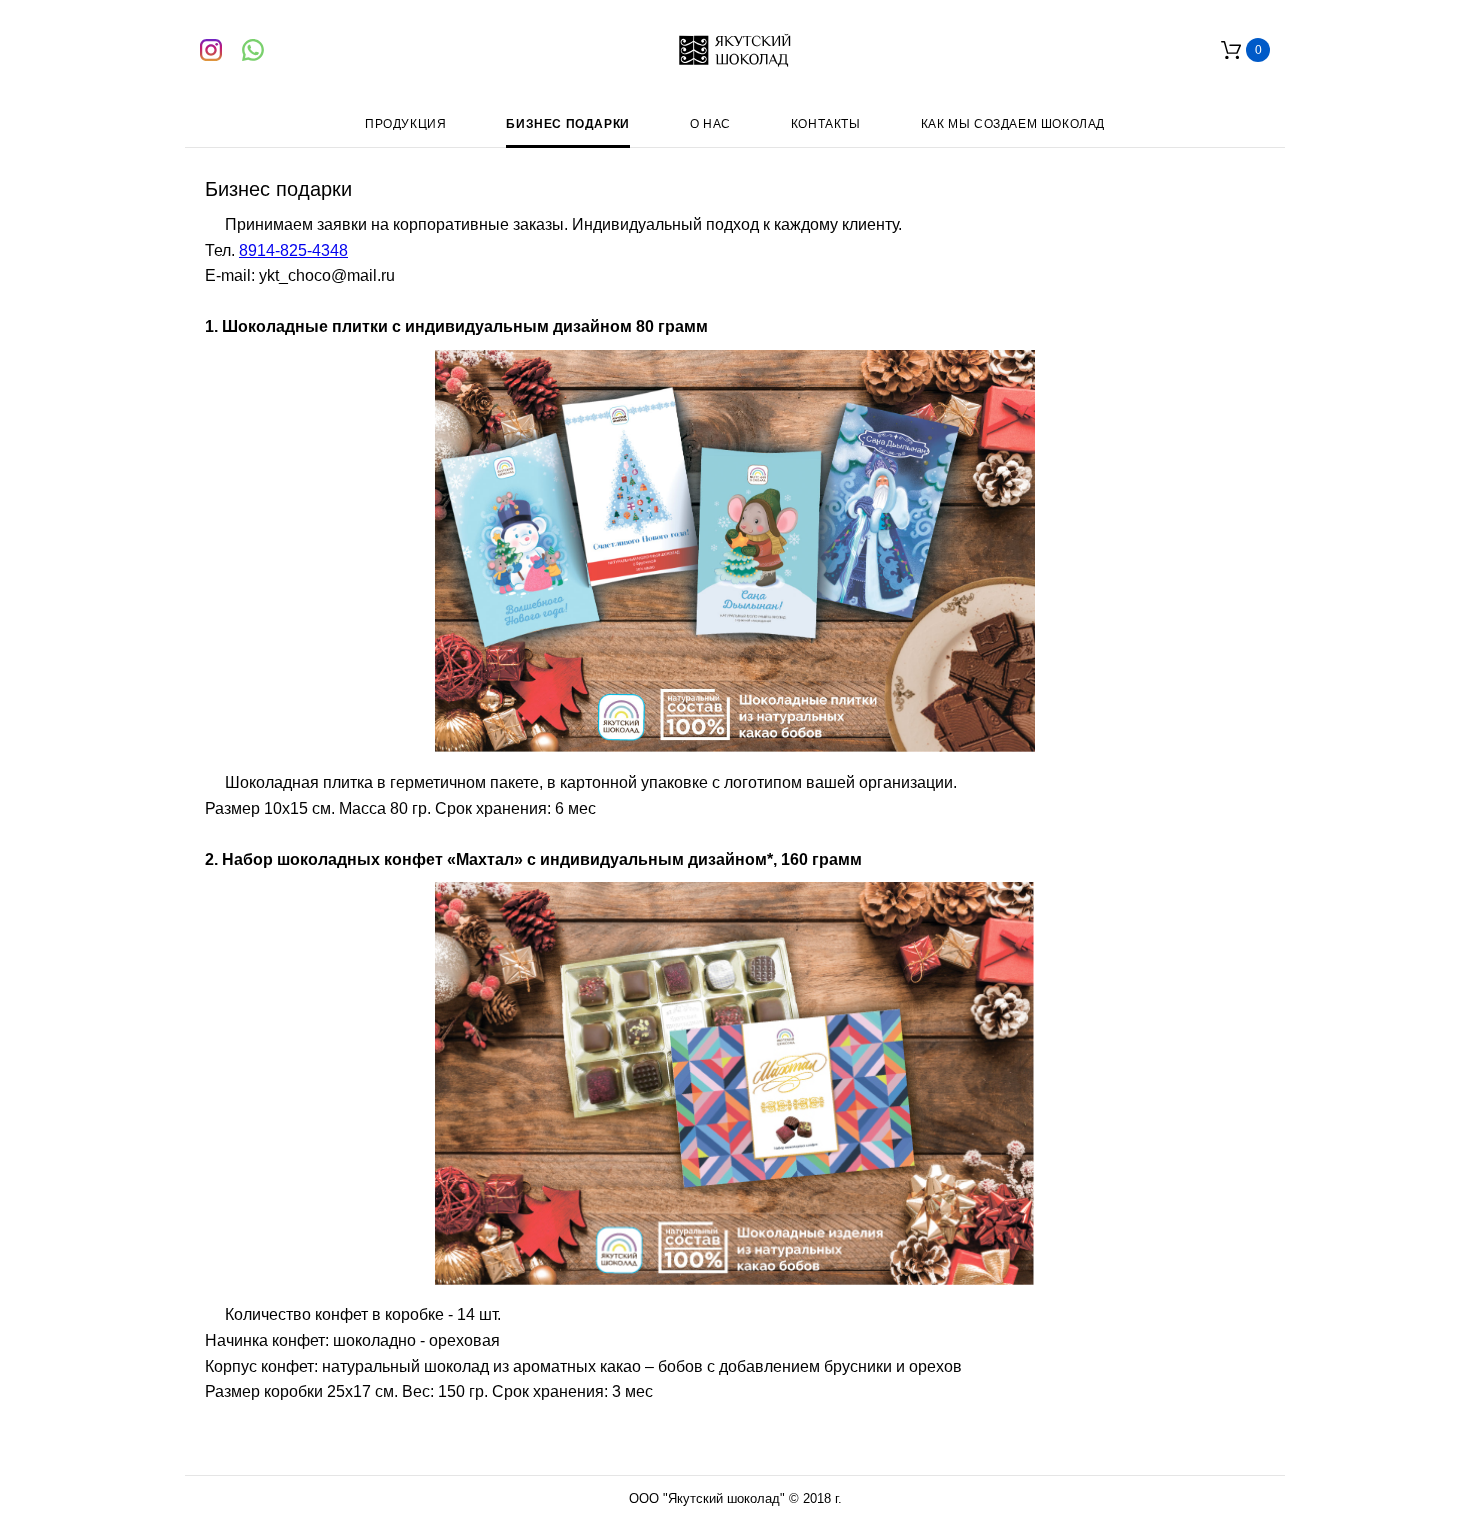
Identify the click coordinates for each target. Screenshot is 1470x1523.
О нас (710, 124)
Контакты (826, 124)
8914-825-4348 (293, 250)
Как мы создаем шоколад (1013, 124)
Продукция (405, 124)
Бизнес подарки (567, 124)
